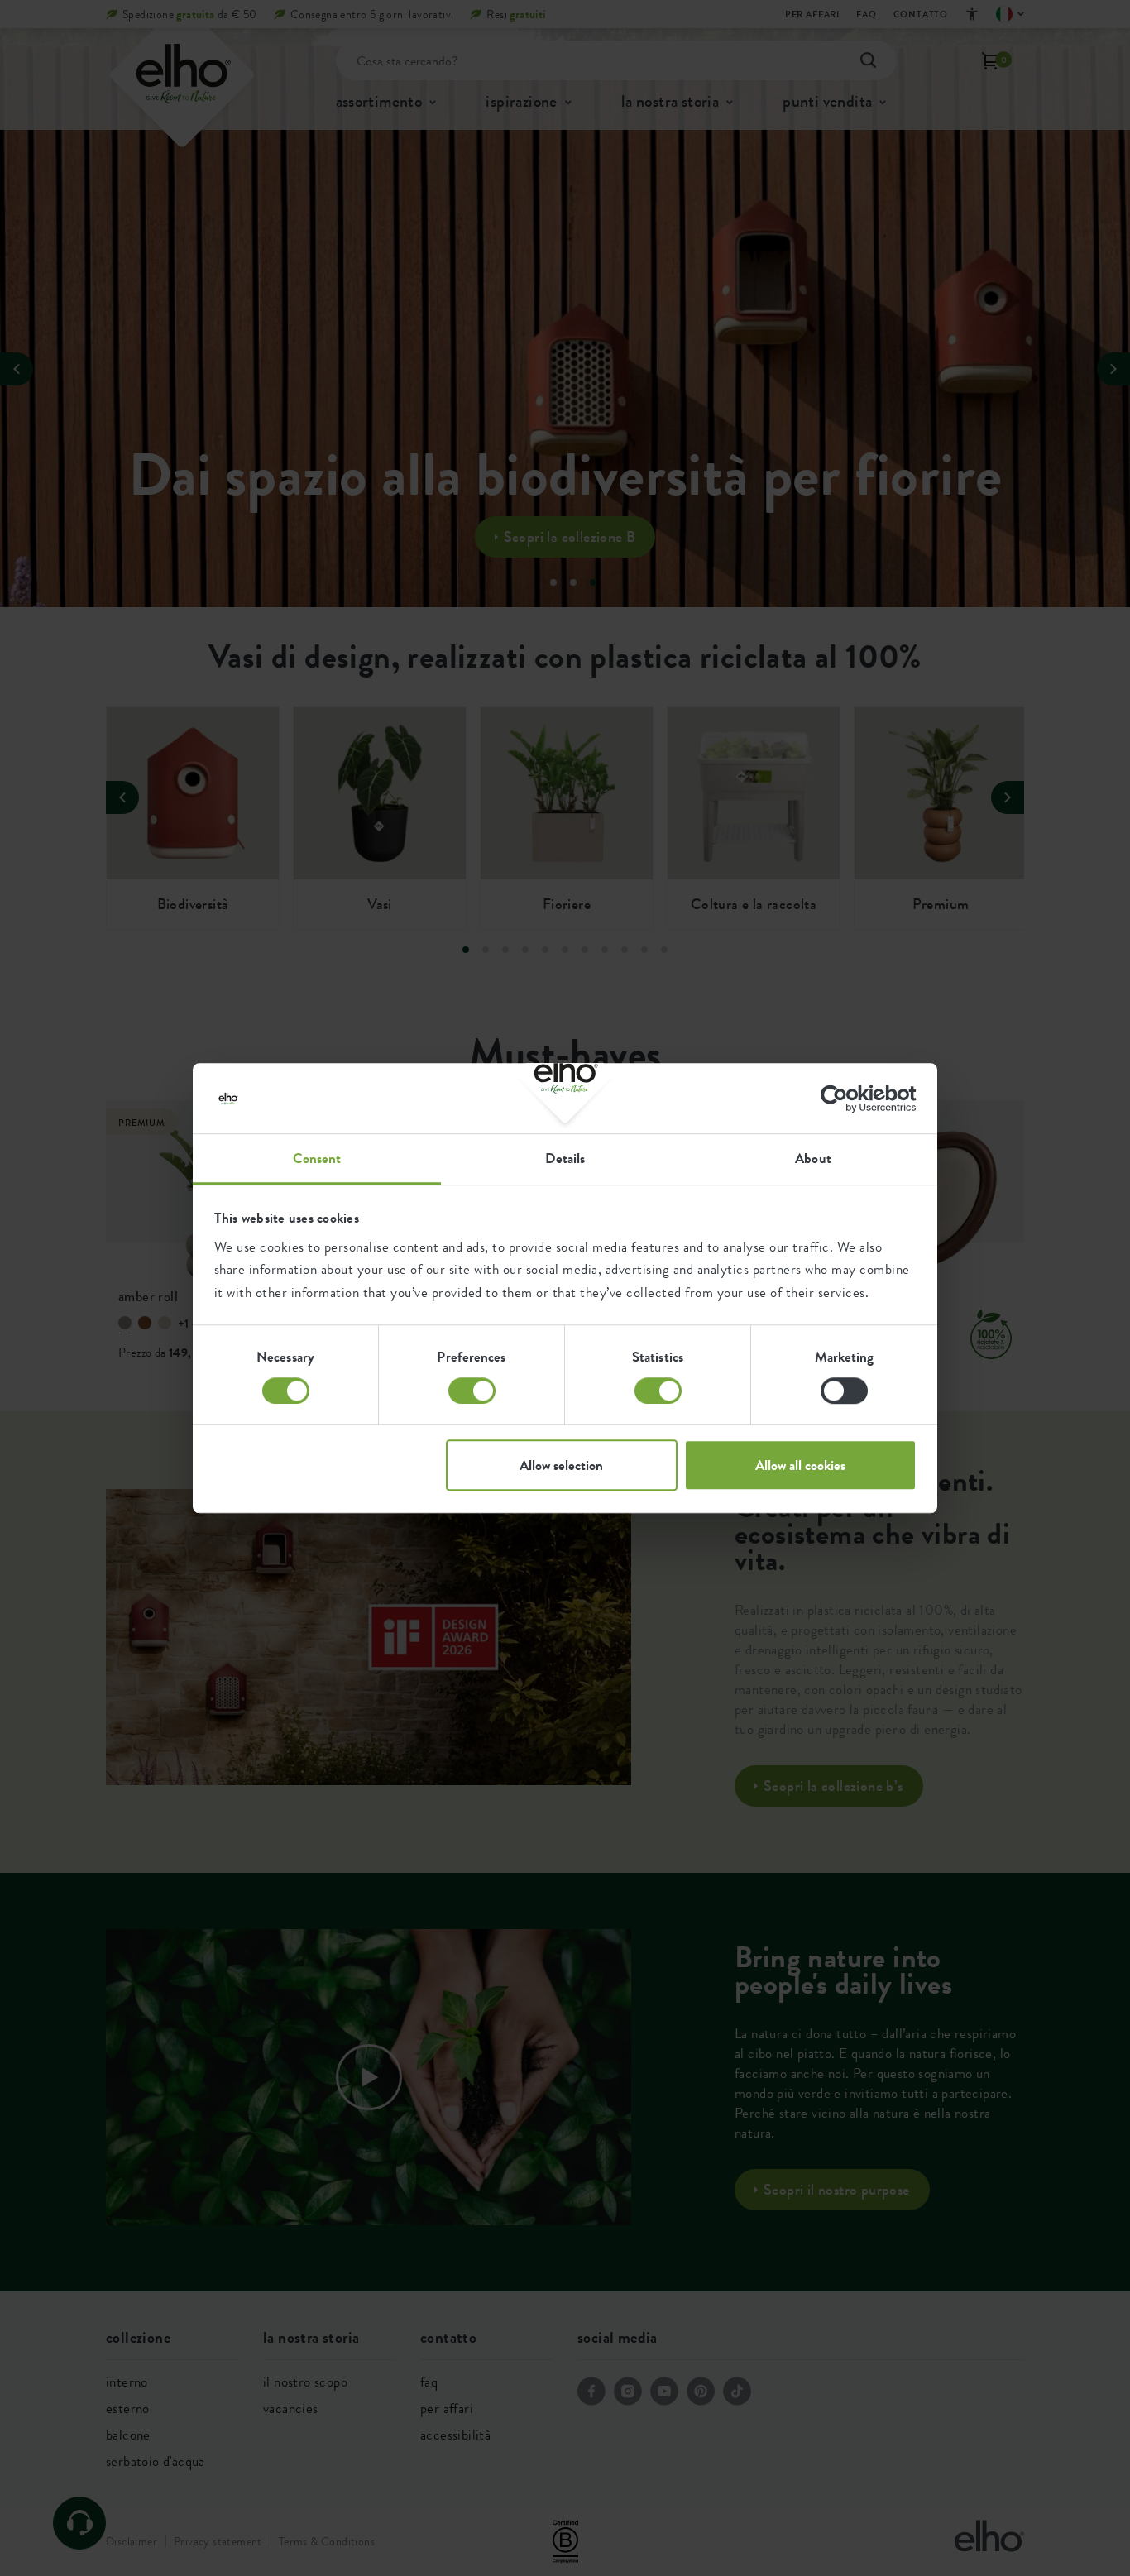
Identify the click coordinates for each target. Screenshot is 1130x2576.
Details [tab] (565, 1158)
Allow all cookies (800, 1465)
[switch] (472, 1391)
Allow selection (561, 1465)
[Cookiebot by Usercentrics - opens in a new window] (844, 1099)
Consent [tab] (317, 1158)
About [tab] (813, 1158)
